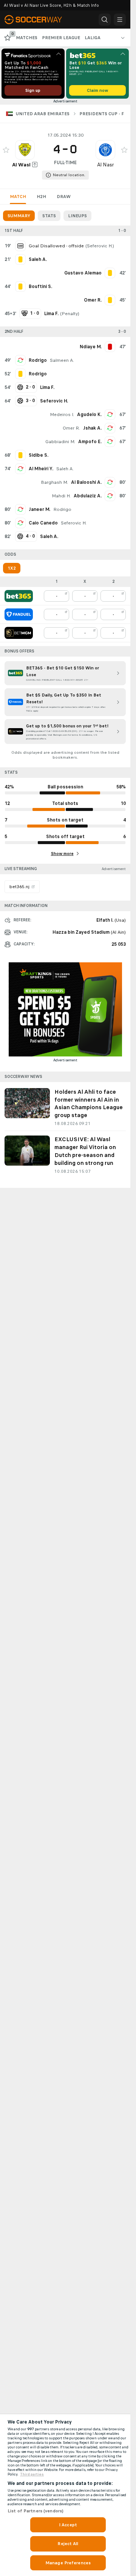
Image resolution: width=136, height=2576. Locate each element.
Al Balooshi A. (86, 482)
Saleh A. (65, 469)
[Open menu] (120, 20)
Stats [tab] (49, 216)
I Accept (68, 2525)
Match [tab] (18, 197)
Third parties (32, 2474)
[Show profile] (25, 150)
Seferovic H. (100, 246)
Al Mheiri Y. (41, 469)
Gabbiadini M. (60, 442)
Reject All (68, 2544)
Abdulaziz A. (88, 496)
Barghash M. (54, 482)
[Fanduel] (19, 614)
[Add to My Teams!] (6, 150)
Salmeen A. (62, 360)
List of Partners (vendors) (36, 2511)
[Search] (105, 20)
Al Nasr (106, 165)
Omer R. (71, 428)
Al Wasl (21, 165)
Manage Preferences (68, 2563)
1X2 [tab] (12, 568)
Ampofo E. (90, 442)
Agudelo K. (89, 415)
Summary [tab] (19, 216)
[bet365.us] (19, 596)
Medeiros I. (62, 415)
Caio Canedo (43, 523)
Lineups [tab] (77, 216)
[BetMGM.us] (19, 633)
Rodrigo (38, 360)
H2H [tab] (41, 197)
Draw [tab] (64, 197)
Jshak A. (92, 428)
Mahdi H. (61, 496)
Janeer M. (39, 509)
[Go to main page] (38, 20)
